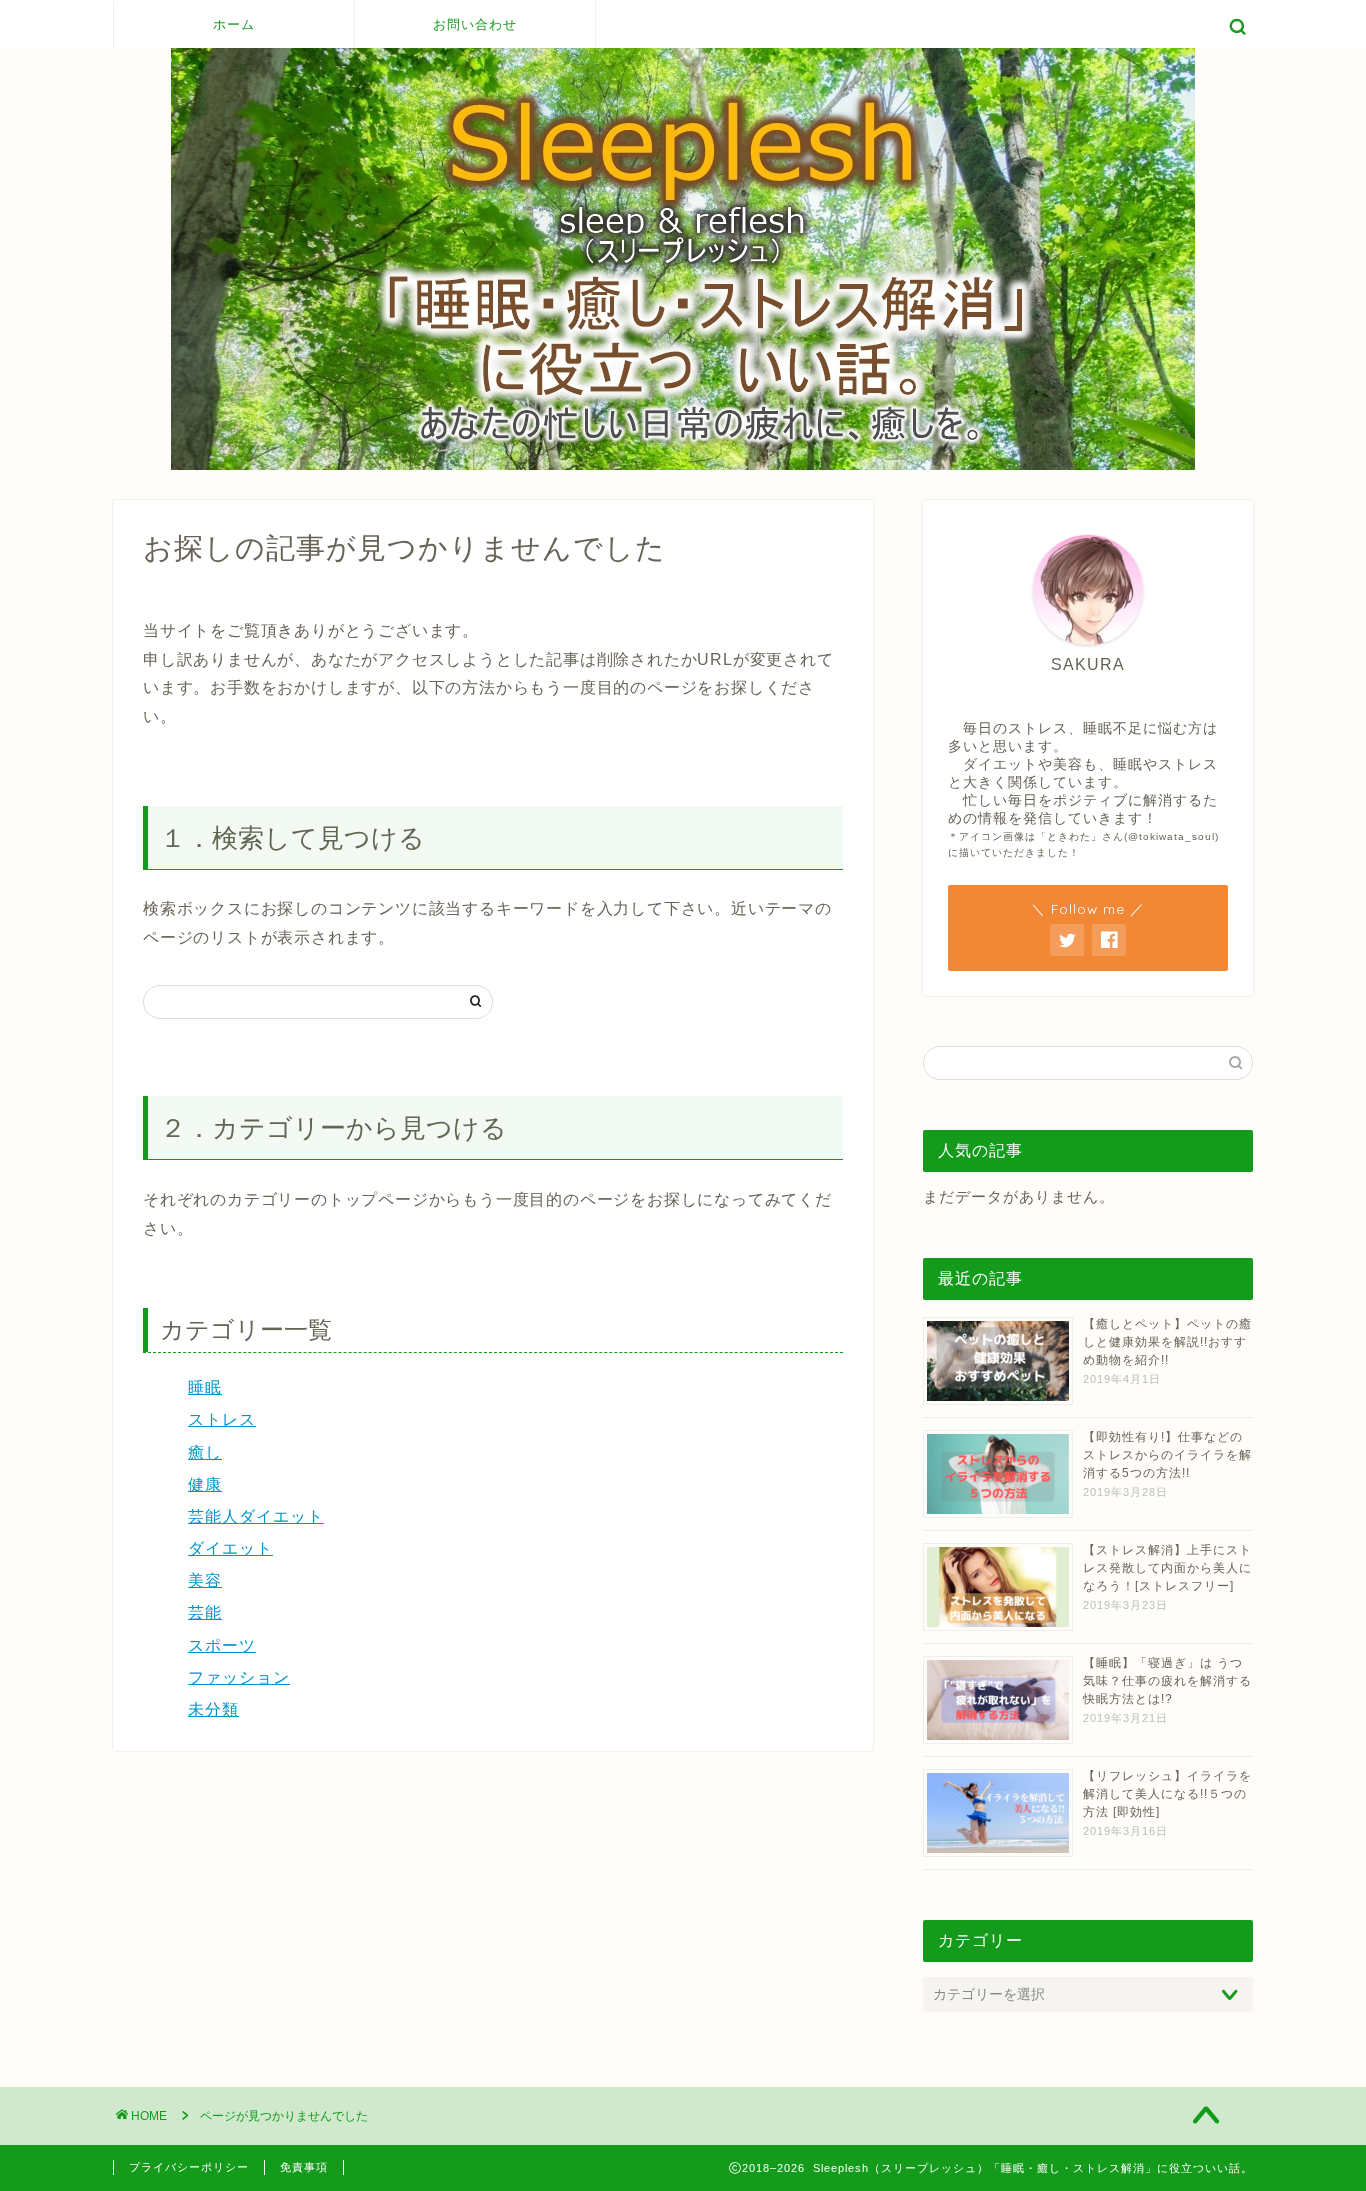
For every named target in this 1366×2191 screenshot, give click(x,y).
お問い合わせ (475, 24)
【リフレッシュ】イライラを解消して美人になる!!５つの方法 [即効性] (1167, 1794)
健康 (205, 1484)
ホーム (234, 24)
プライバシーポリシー (189, 2167)
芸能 (205, 1612)
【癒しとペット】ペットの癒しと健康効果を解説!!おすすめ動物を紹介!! (1167, 1342)
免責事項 (304, 2167)
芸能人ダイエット (256, 1516)
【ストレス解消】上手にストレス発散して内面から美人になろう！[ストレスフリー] (1167, 1568)
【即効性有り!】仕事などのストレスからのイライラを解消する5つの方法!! (1167, 1455)
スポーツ (222, 1645)
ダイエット (230, 1548)
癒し (205, 1452)
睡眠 (205, 1387)
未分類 (213, 1709)
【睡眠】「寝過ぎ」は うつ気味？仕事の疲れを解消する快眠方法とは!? (1167, 1681)
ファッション (239, 1677)
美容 (205, 1580)
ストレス (222, 1419)
